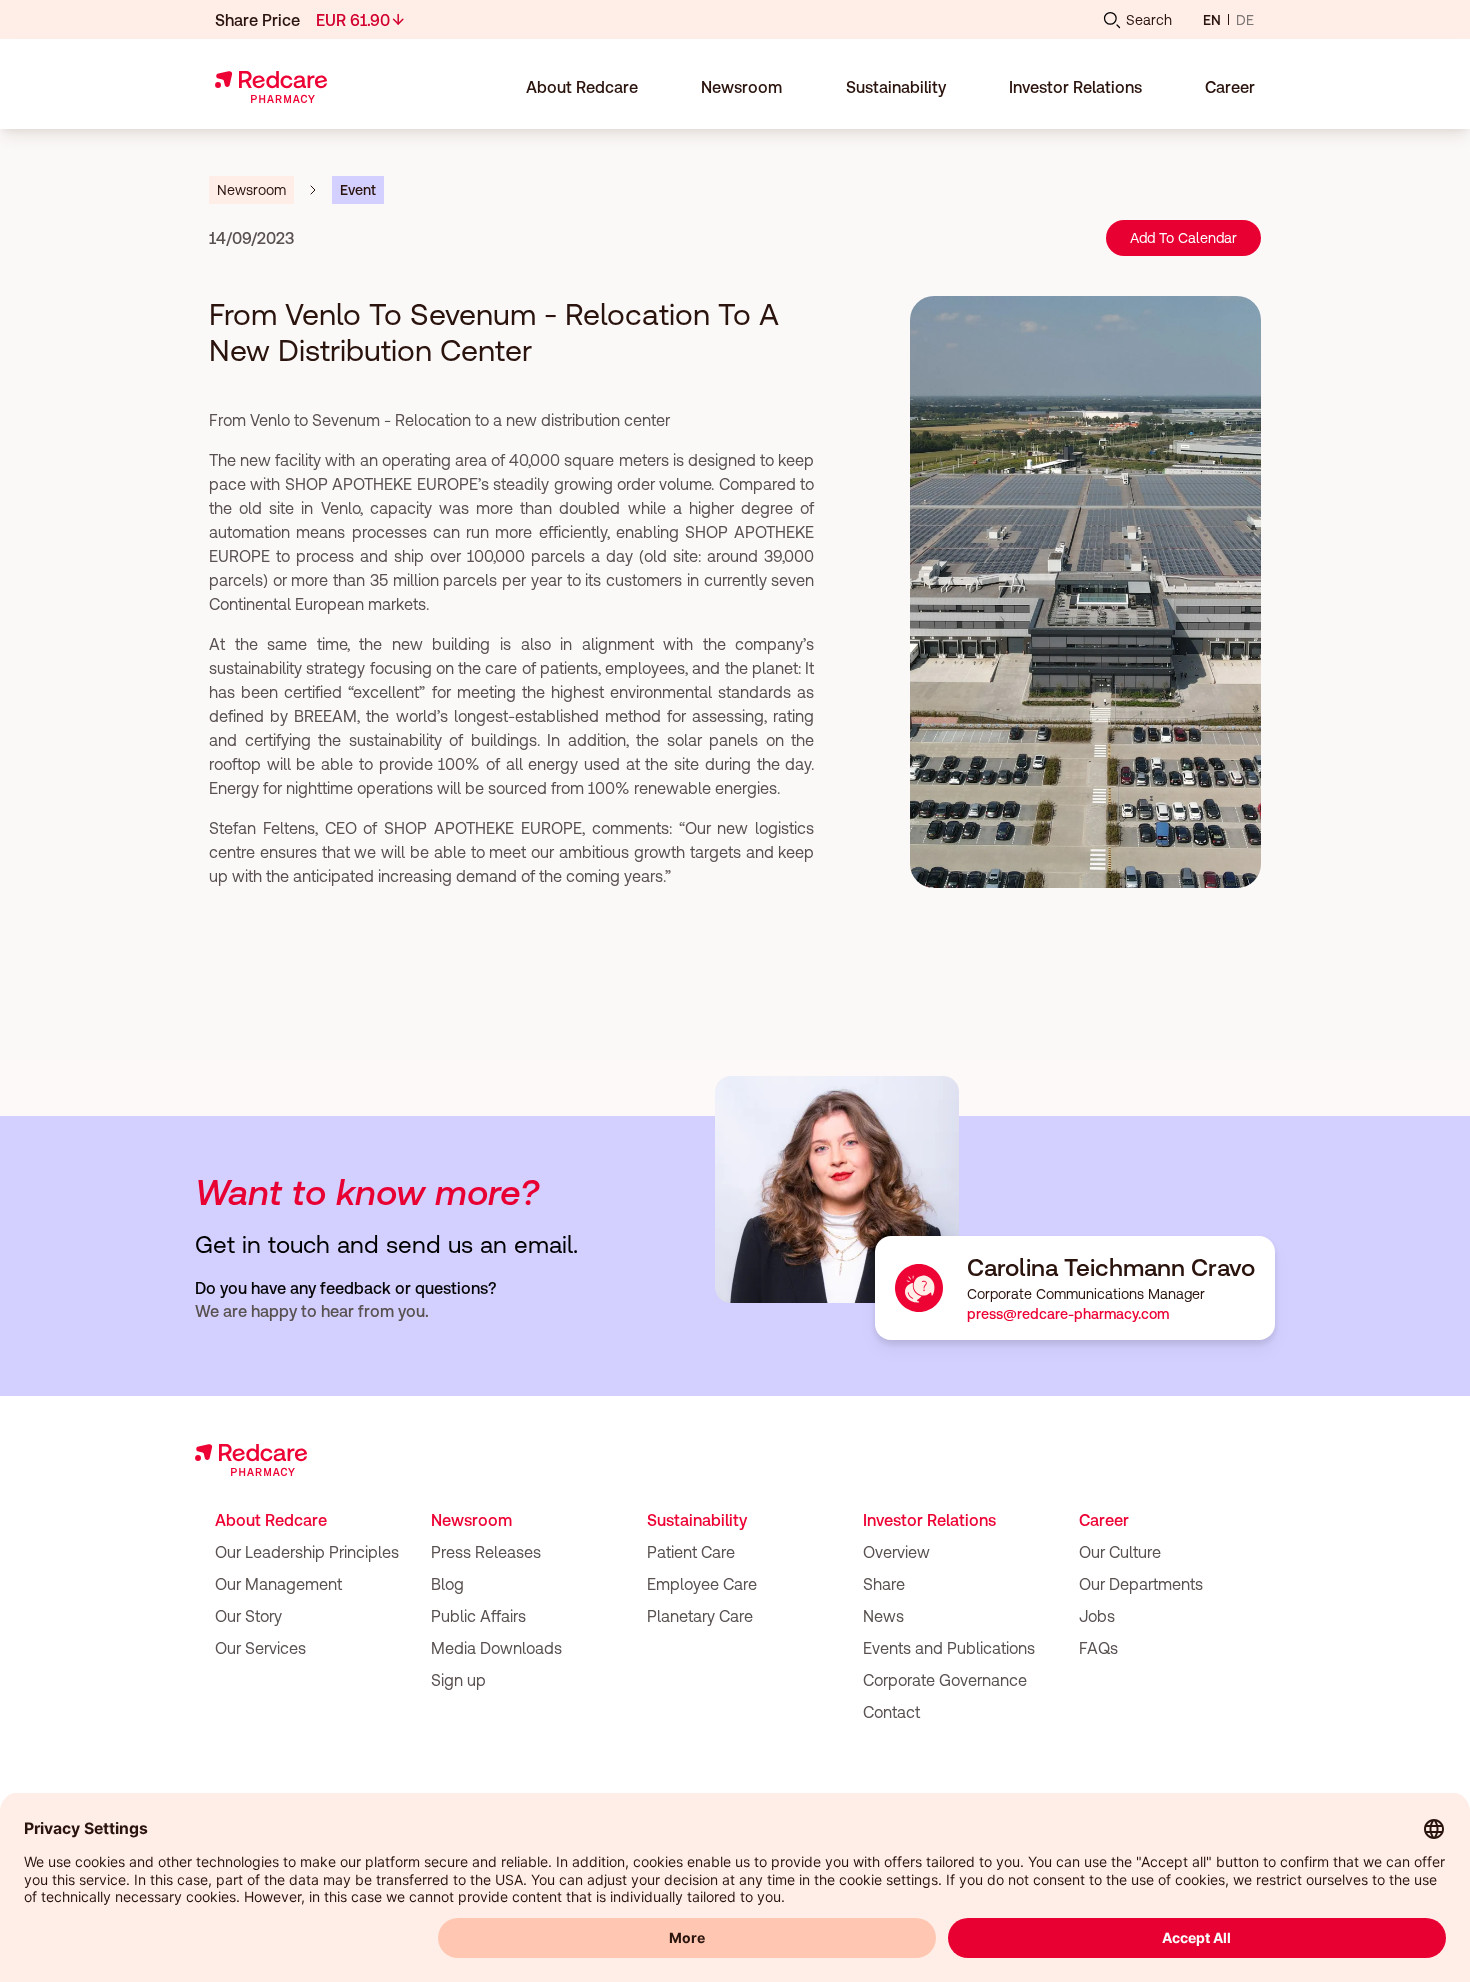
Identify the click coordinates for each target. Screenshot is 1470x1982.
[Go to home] (271, 87)
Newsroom (471, 1520)
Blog (447, 1584)
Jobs (1097, 1616)
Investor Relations (929, 1520)
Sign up (458, 1680)
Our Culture (1120, 1552)
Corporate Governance (945, 1680)
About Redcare (271, 1520)
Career (1104, 1520)
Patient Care (691, 1552)
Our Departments (1141, 1584)
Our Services (260, 1648)
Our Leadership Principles (307, 1552)
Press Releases (486, 1552)
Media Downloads (496, 1648)
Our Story (248, 1616)
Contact (891, 1712)
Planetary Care (700, 1616)
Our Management (278, 1584)
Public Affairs (478, 1616)
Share (884, 1584)
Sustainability (697, 1520)
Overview (896, 1552)
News (883, 1616)
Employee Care (702, 1584)
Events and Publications (949, 1648)
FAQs (1098, 1648)
